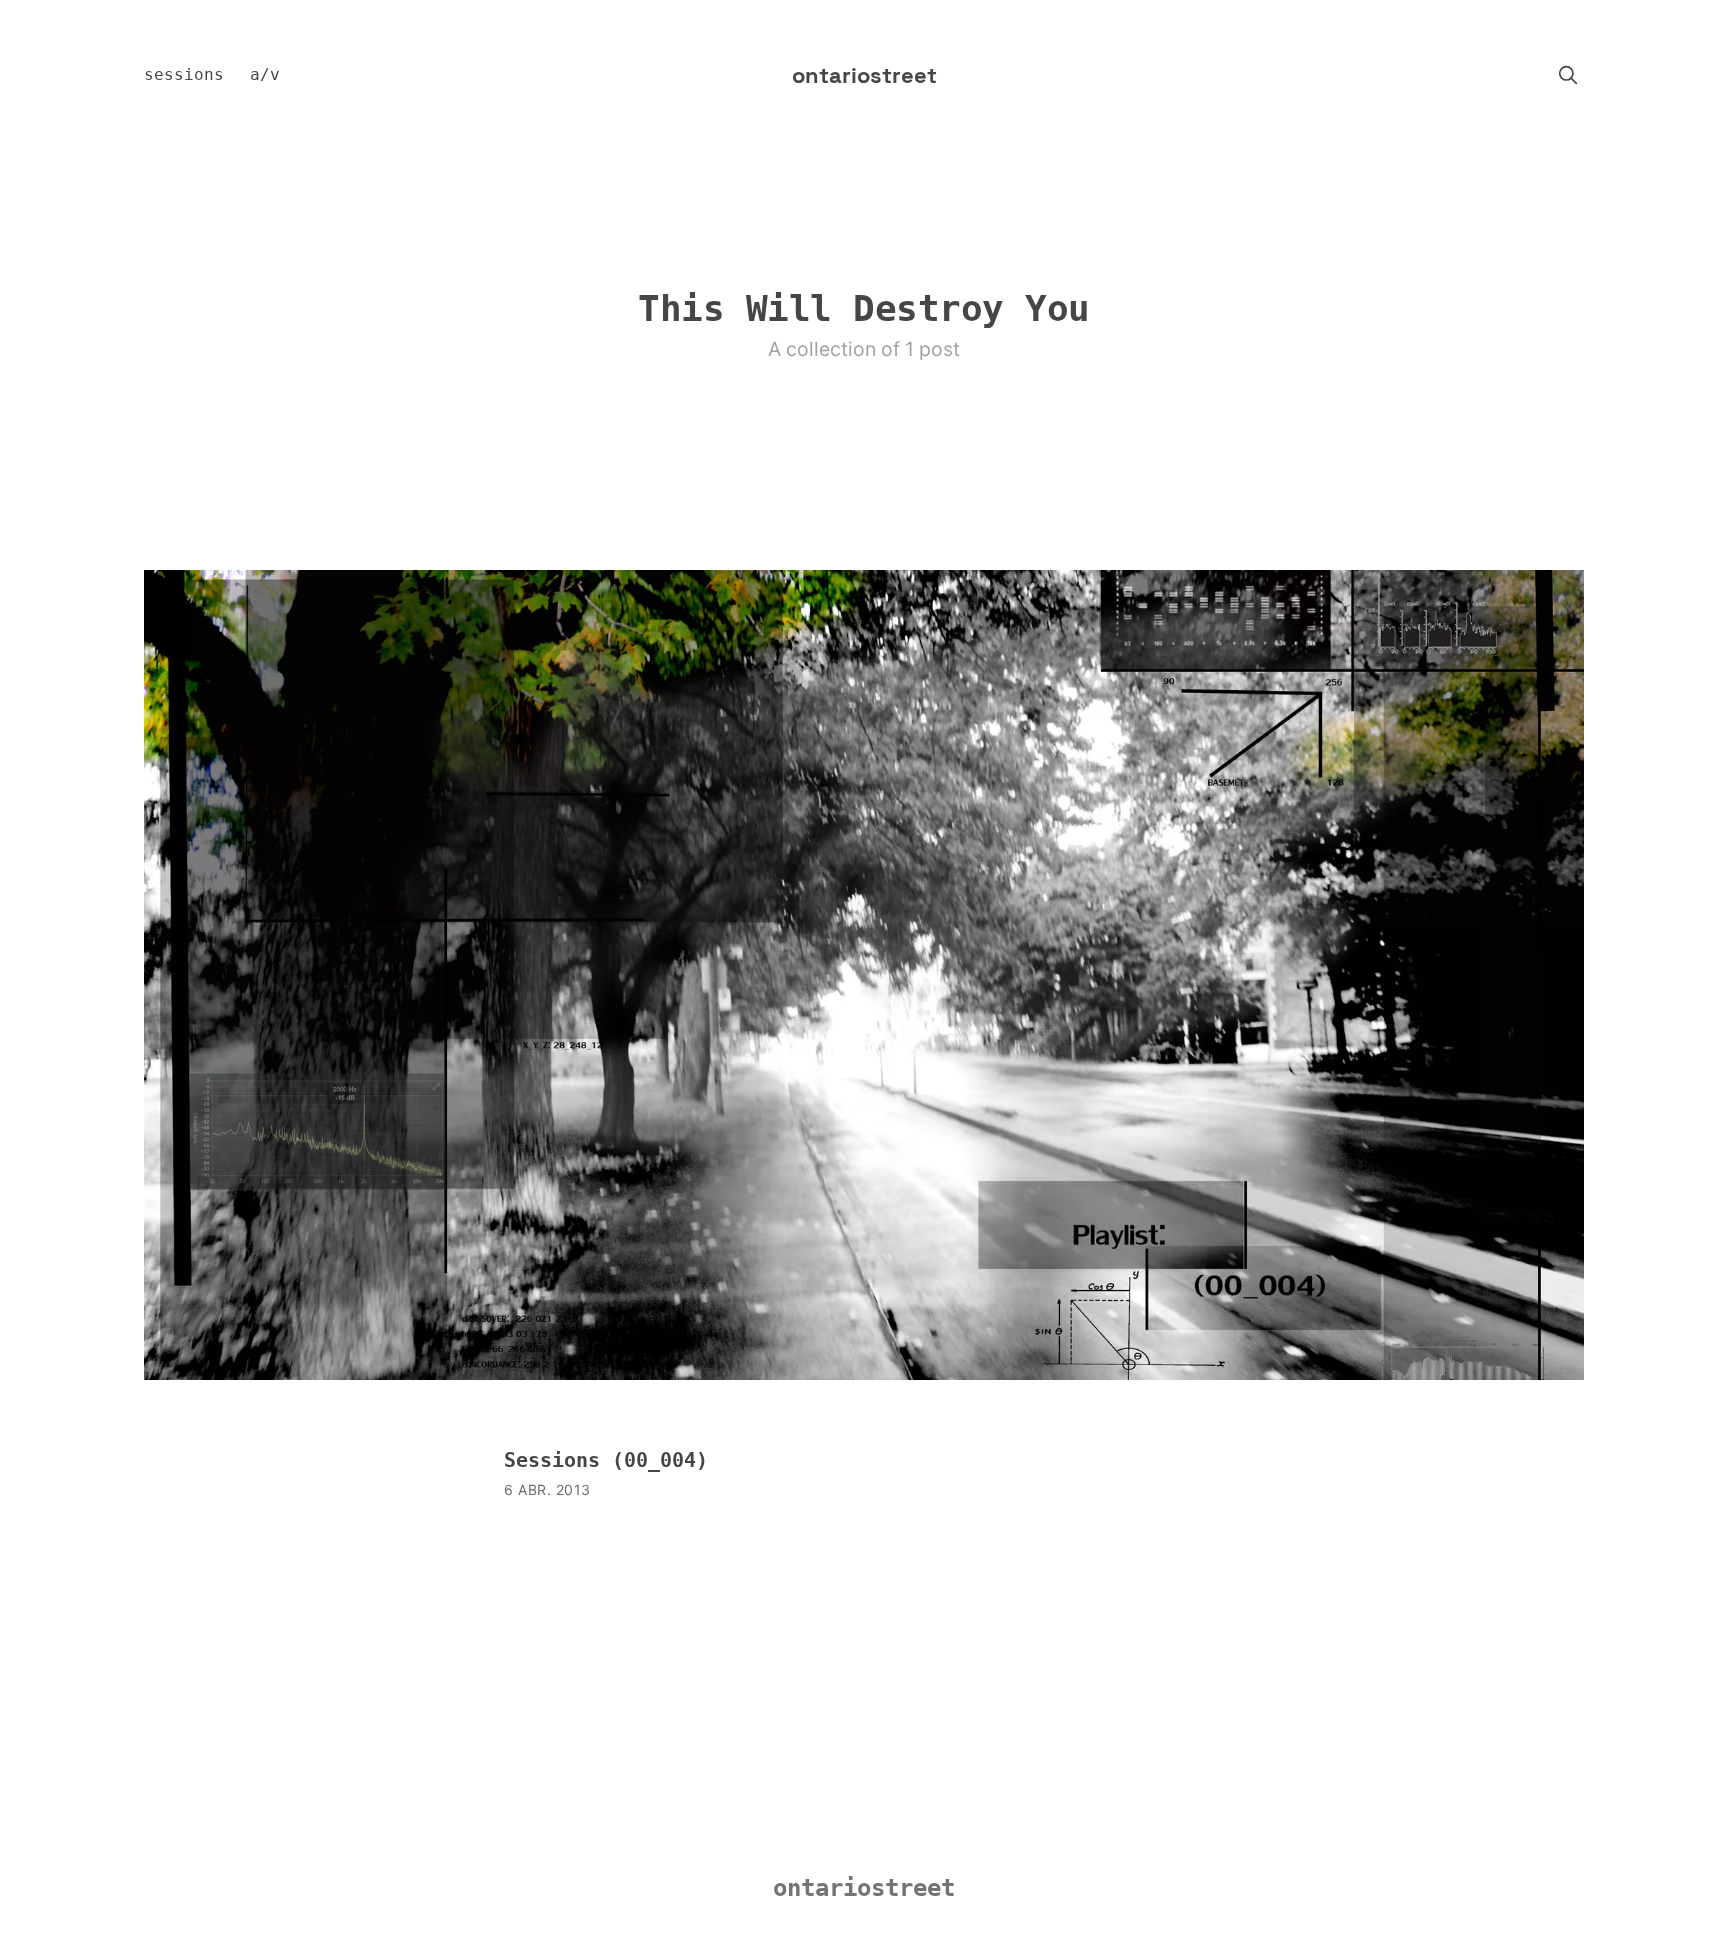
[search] (1568, 75)
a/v (265, 74)
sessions (184, 74)
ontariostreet (864, 75)
